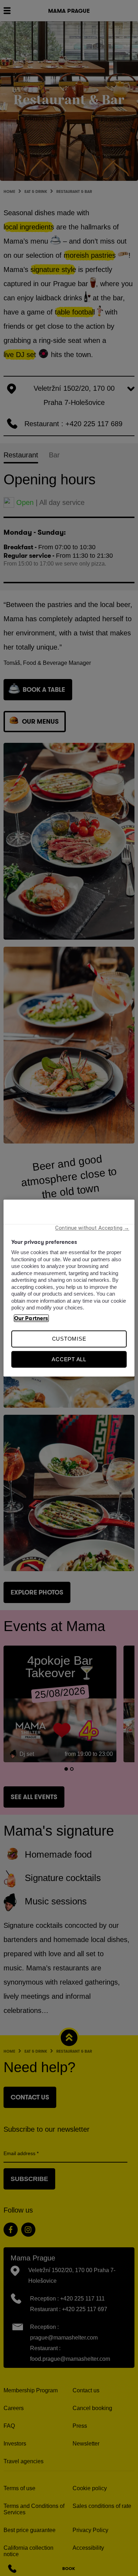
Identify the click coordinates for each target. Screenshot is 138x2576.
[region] (69, 1288)
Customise (69, 1339)
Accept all (69, 1359)
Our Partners (31, 1318)
